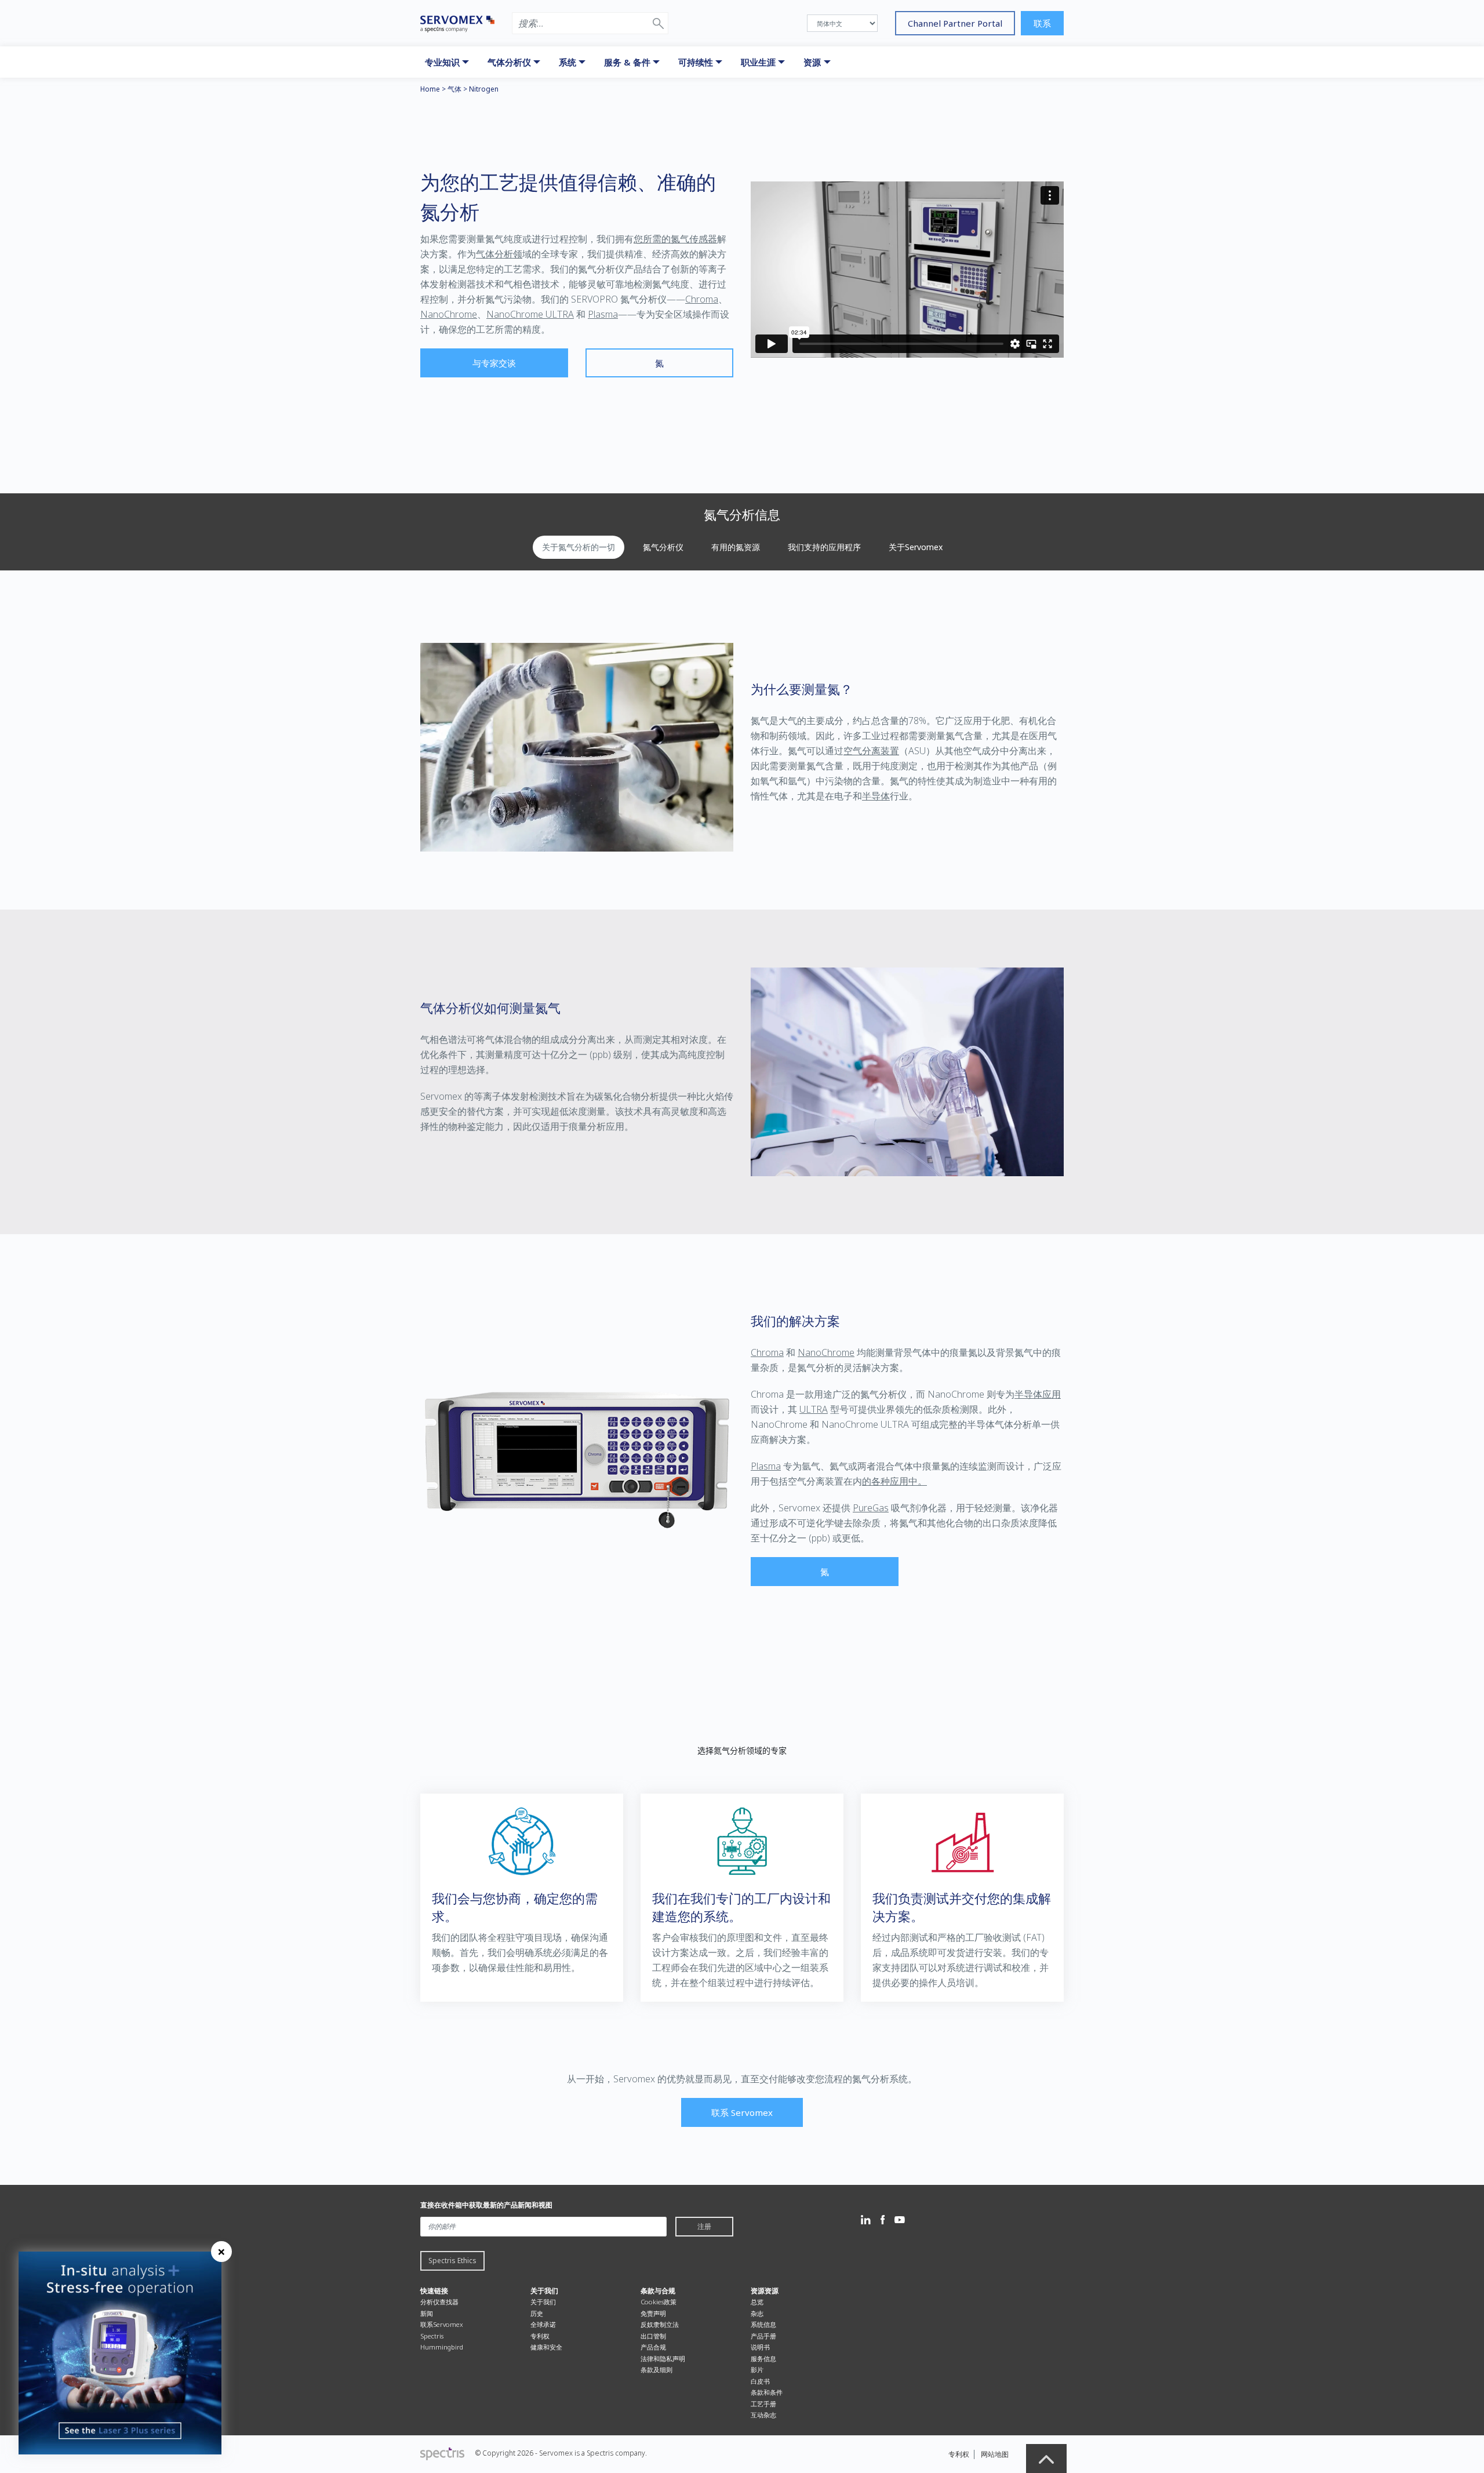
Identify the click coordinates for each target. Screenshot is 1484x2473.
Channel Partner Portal (955, 23)
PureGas (871, 1508)
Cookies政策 (659, 2302)
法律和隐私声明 (663, 2359)
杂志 (757, 2313)
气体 (454, 89)
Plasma (603, 314)
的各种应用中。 (894, 1481)
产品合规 (653, 2347)
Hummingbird (442, 2347)
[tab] (579, 547)
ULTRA (814, 1409)
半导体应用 (1038, 1394)
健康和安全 (546, 2347)
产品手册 (763, 2336)
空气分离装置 (871, 751)
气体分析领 (499, 254)
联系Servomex (442, 2324)
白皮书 (760, 2381)
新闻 (427, 2313)
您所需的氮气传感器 (675, 239)
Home (430, 89)
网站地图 (995, 2454)
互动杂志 (763, 2415)
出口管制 (653, 2336)
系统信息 (763, 2324)
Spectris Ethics (452, 2261)
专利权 (540, 2336)
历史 (537, 2313)
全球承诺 (543, 2324)
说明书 (760, 2347)
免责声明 (653, 2313)
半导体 (876, 796)
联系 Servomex (742, 2112)
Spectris (432, 2336)
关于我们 (543, 2302)
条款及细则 (656, 2370)
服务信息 (763, 2359)
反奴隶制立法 (660, 2324)
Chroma (702, 299)
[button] (658, 23)
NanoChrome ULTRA (530, 314)
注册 (704, 2226)
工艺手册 (763, 2404)
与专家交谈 (494, 363)
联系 (1042, 23)
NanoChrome (449, 314)
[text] (742, 1751)
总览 (757, 2302)
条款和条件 (767, 2392)
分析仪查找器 (439, 2302)
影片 (757, 2370)
